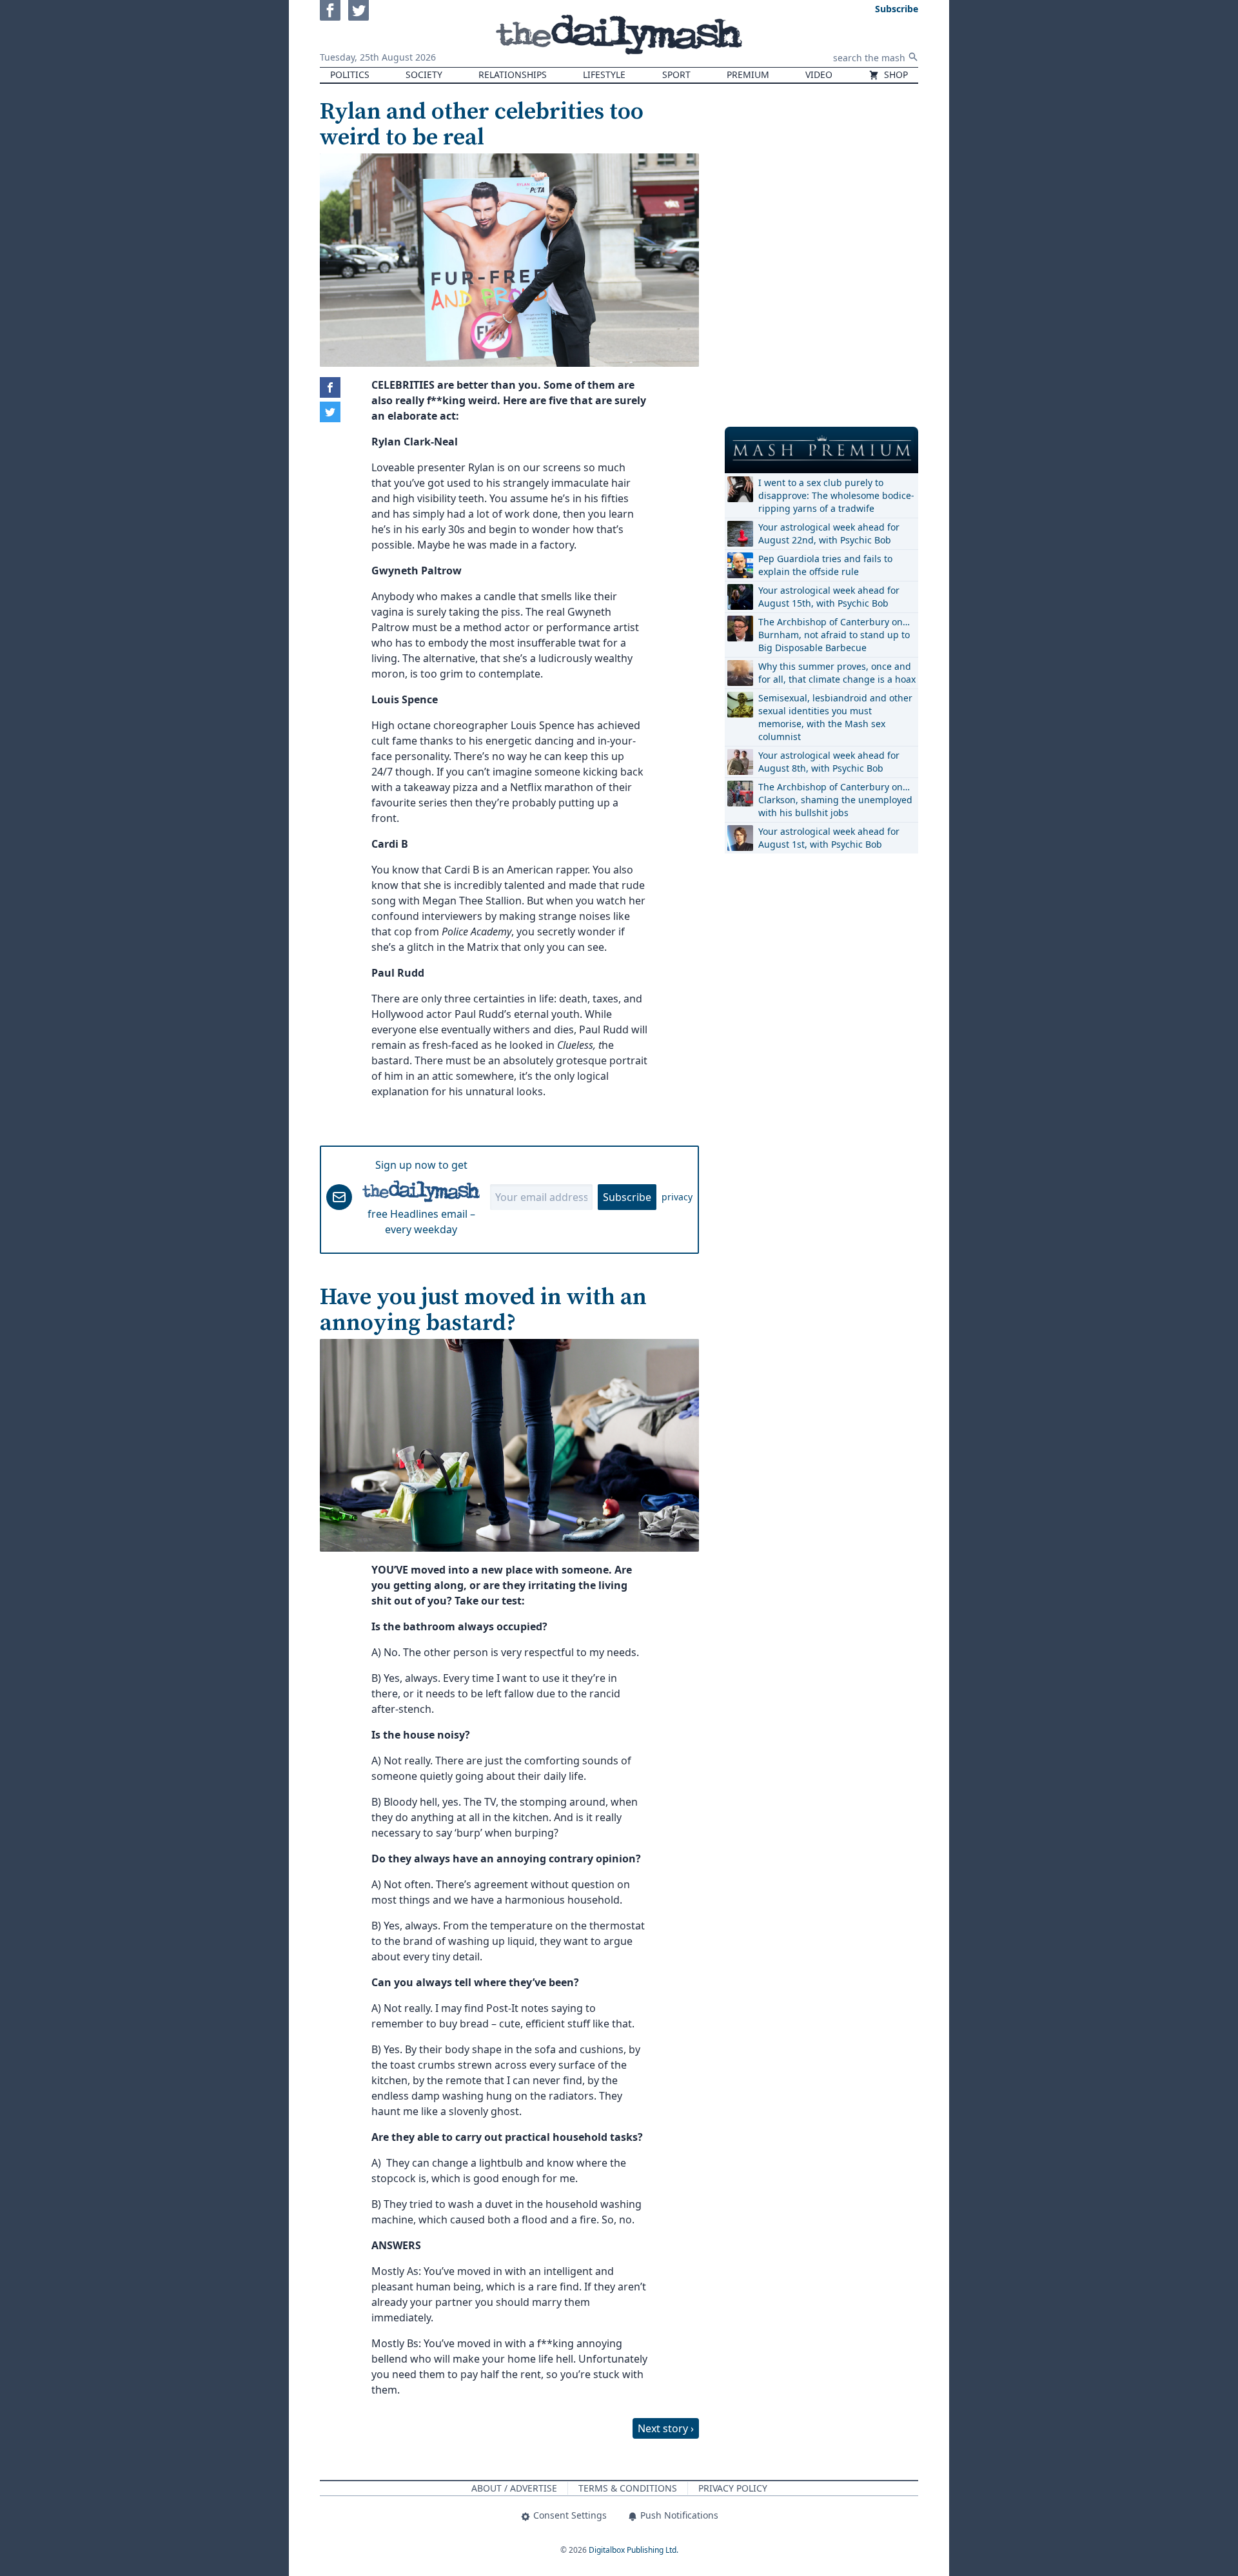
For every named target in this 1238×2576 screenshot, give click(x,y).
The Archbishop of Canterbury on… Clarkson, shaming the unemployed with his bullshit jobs (835, 800)
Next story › (666, 2428)
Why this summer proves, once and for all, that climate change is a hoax (837, 673)
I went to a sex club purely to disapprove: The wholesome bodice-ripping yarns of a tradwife (836, 495)
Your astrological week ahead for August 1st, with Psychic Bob (829, 838)
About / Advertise (514, 2488)
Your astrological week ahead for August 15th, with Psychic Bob (829, 597)
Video (819, 74)
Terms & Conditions (628, 2488)
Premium (748, 74)
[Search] (913, 57)
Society (424, 74)
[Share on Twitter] (330, 412)
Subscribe (627, 1197)
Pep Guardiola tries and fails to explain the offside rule (825, 565)
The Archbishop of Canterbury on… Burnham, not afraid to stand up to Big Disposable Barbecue (834, 635)
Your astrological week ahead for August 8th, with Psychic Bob (829, 762)
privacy (677, 1197)
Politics (350, 74)
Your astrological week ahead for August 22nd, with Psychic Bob (829, 533)
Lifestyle (604, 74)
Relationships (513, 74)
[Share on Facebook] (330, 387)
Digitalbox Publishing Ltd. (634, 2550)
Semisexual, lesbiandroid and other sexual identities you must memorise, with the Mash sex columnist (835, 717)
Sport (676, 74)
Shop (895, 74)
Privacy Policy (733, 2488)
